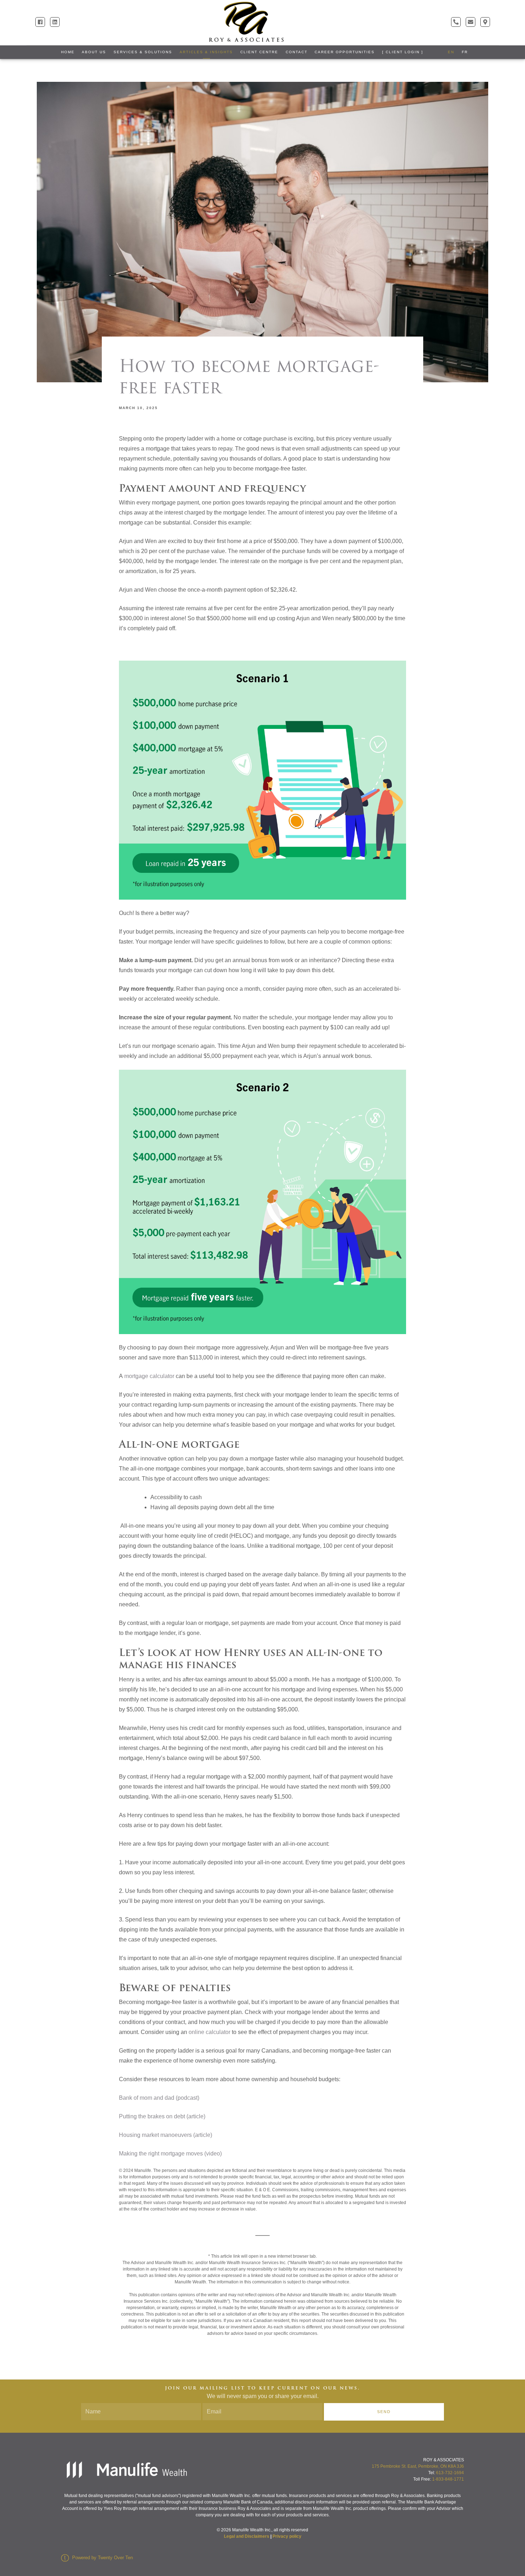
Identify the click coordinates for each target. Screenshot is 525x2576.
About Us (94, 52)
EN (451, 52)
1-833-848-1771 (448, 2479)
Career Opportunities (345, 52)
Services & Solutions (143, 52)
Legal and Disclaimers (247, 2536)
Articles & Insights (206, 52)
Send (384, 2412)
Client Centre (259, 52)
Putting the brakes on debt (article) (162, 2116)
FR (465, 52)
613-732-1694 (450, 2473)
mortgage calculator (149, 1376)
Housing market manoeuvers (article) (166, 2135)
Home (68, 52)
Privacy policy (287, 2536)
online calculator (209, 2032)
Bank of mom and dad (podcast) (159, 2098)
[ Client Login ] (403, 52)
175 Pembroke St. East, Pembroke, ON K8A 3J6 (418, 2466)
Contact (297, 52)
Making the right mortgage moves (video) (170, 2154)
